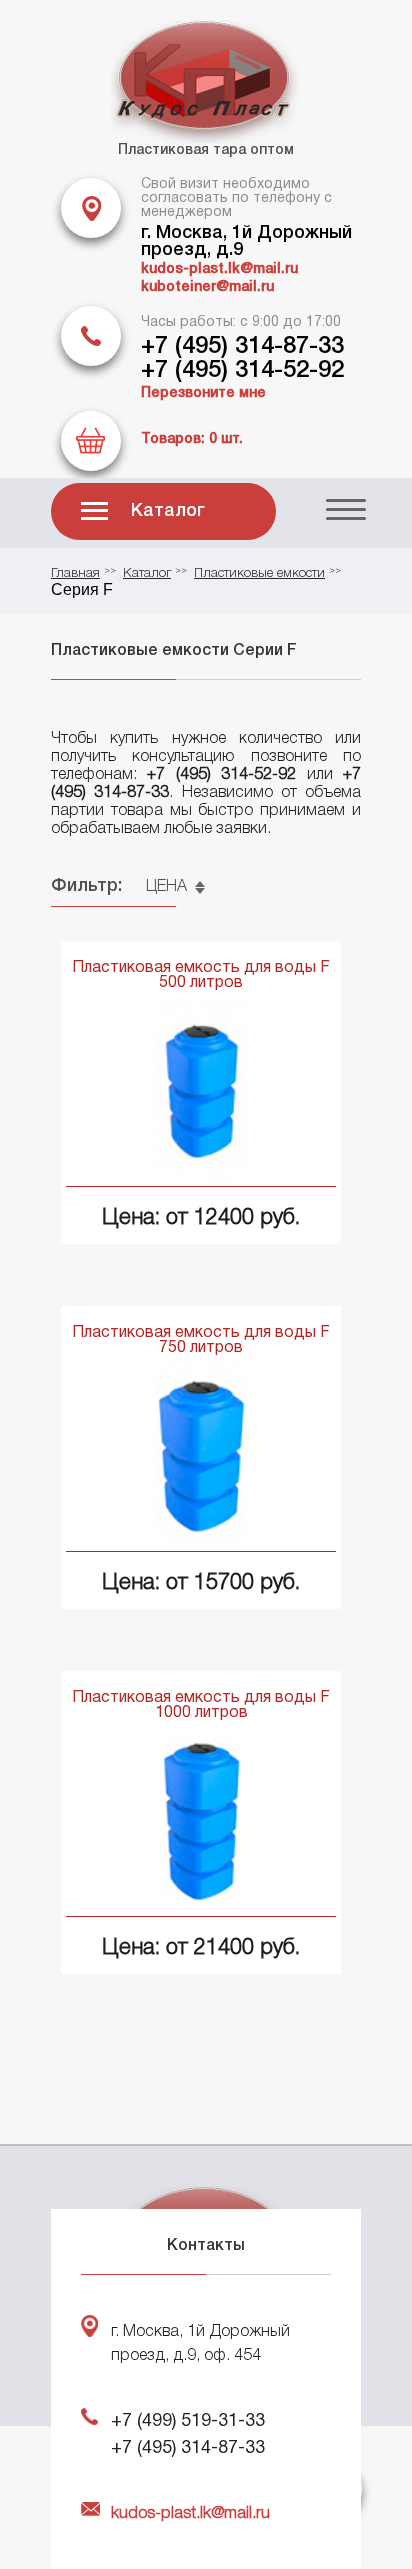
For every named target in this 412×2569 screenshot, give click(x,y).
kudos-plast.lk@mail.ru (219, 269)
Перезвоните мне (203, 393)
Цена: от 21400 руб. (201, 1948)
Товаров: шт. (192, 439)
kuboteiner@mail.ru (207, 287)
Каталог (168, 511)
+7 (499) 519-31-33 (188, 2421)
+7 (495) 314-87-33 (242, 347)
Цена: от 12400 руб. (201, 1218)
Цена (166, 887)
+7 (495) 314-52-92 (242, 371)
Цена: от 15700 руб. (201, 1583)
